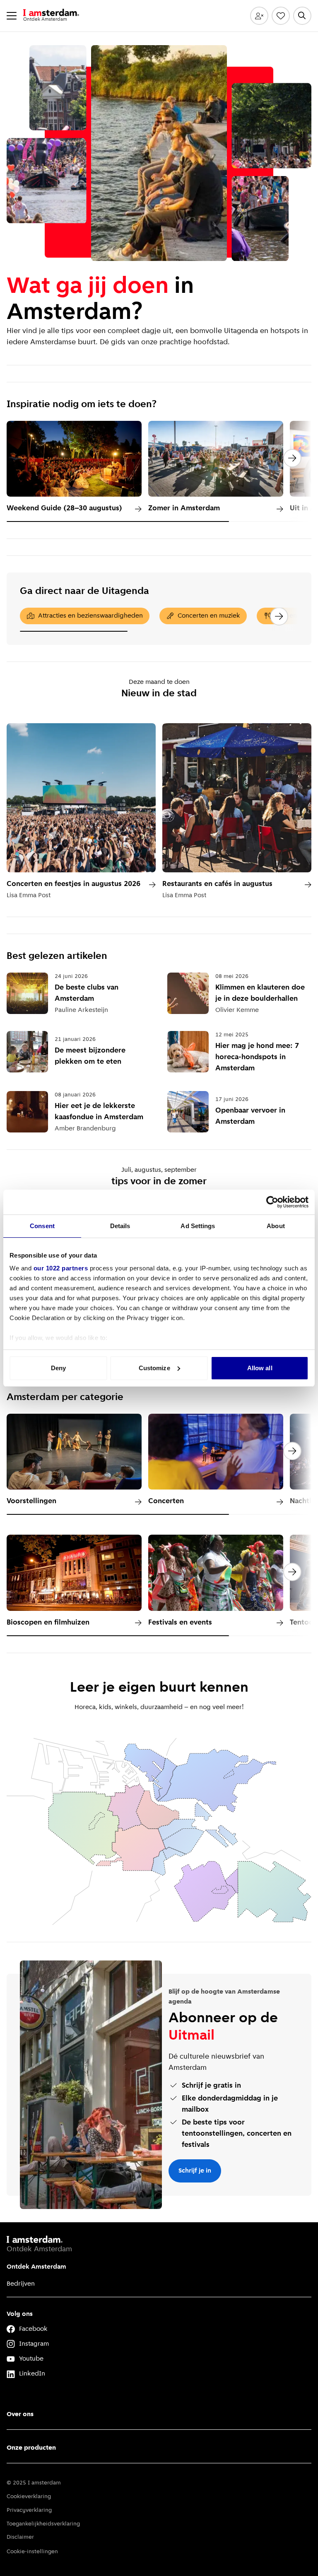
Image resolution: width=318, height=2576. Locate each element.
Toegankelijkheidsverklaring (43, 2524)
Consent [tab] (42, 1226)
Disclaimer (20, 2537)
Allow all (260, 1368)
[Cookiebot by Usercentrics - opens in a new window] (272, 1202)
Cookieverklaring (29, 2497)
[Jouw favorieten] (281, 16)
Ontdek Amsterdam (36, 2267)
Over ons (20, 2414)
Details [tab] (120, 1226)
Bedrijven (21, 2284)
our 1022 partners (61, 1268)
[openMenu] (12, 16)
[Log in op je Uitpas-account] (259, 16)
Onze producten (31, 2448)
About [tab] (276, 1226)
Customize (154, 1368)
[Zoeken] (302, 16)
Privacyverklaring (29, 2510)
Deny (58, 1368)
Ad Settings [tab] (198, 1226)
